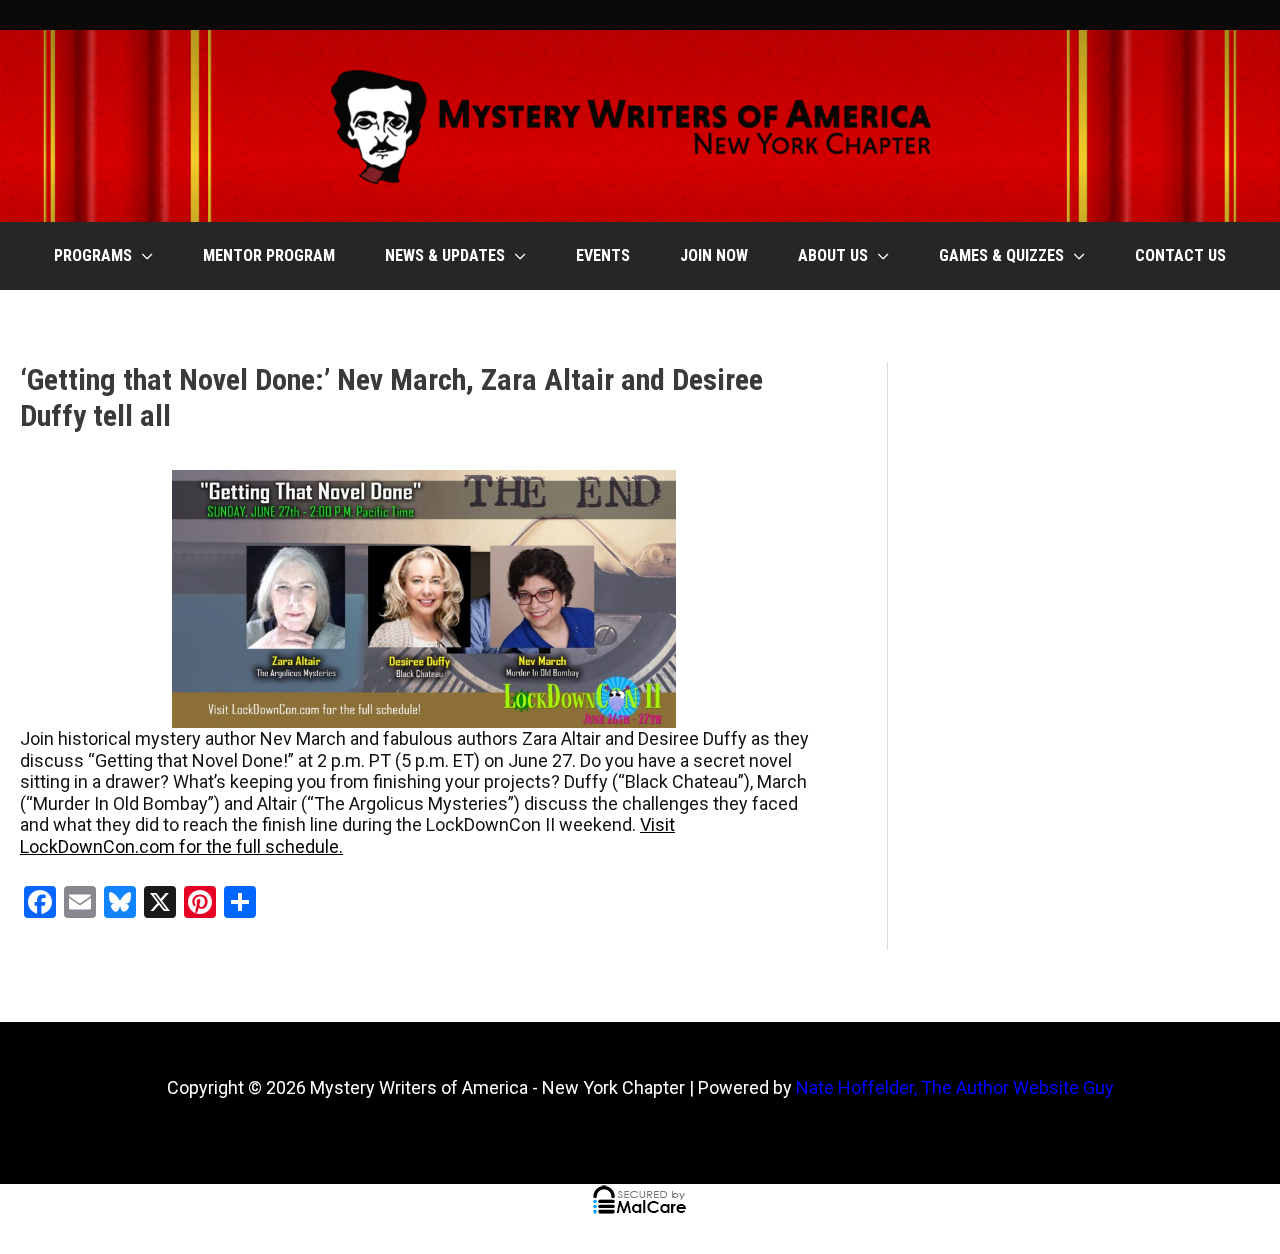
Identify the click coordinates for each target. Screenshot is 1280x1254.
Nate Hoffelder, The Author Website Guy (955, 1087)
